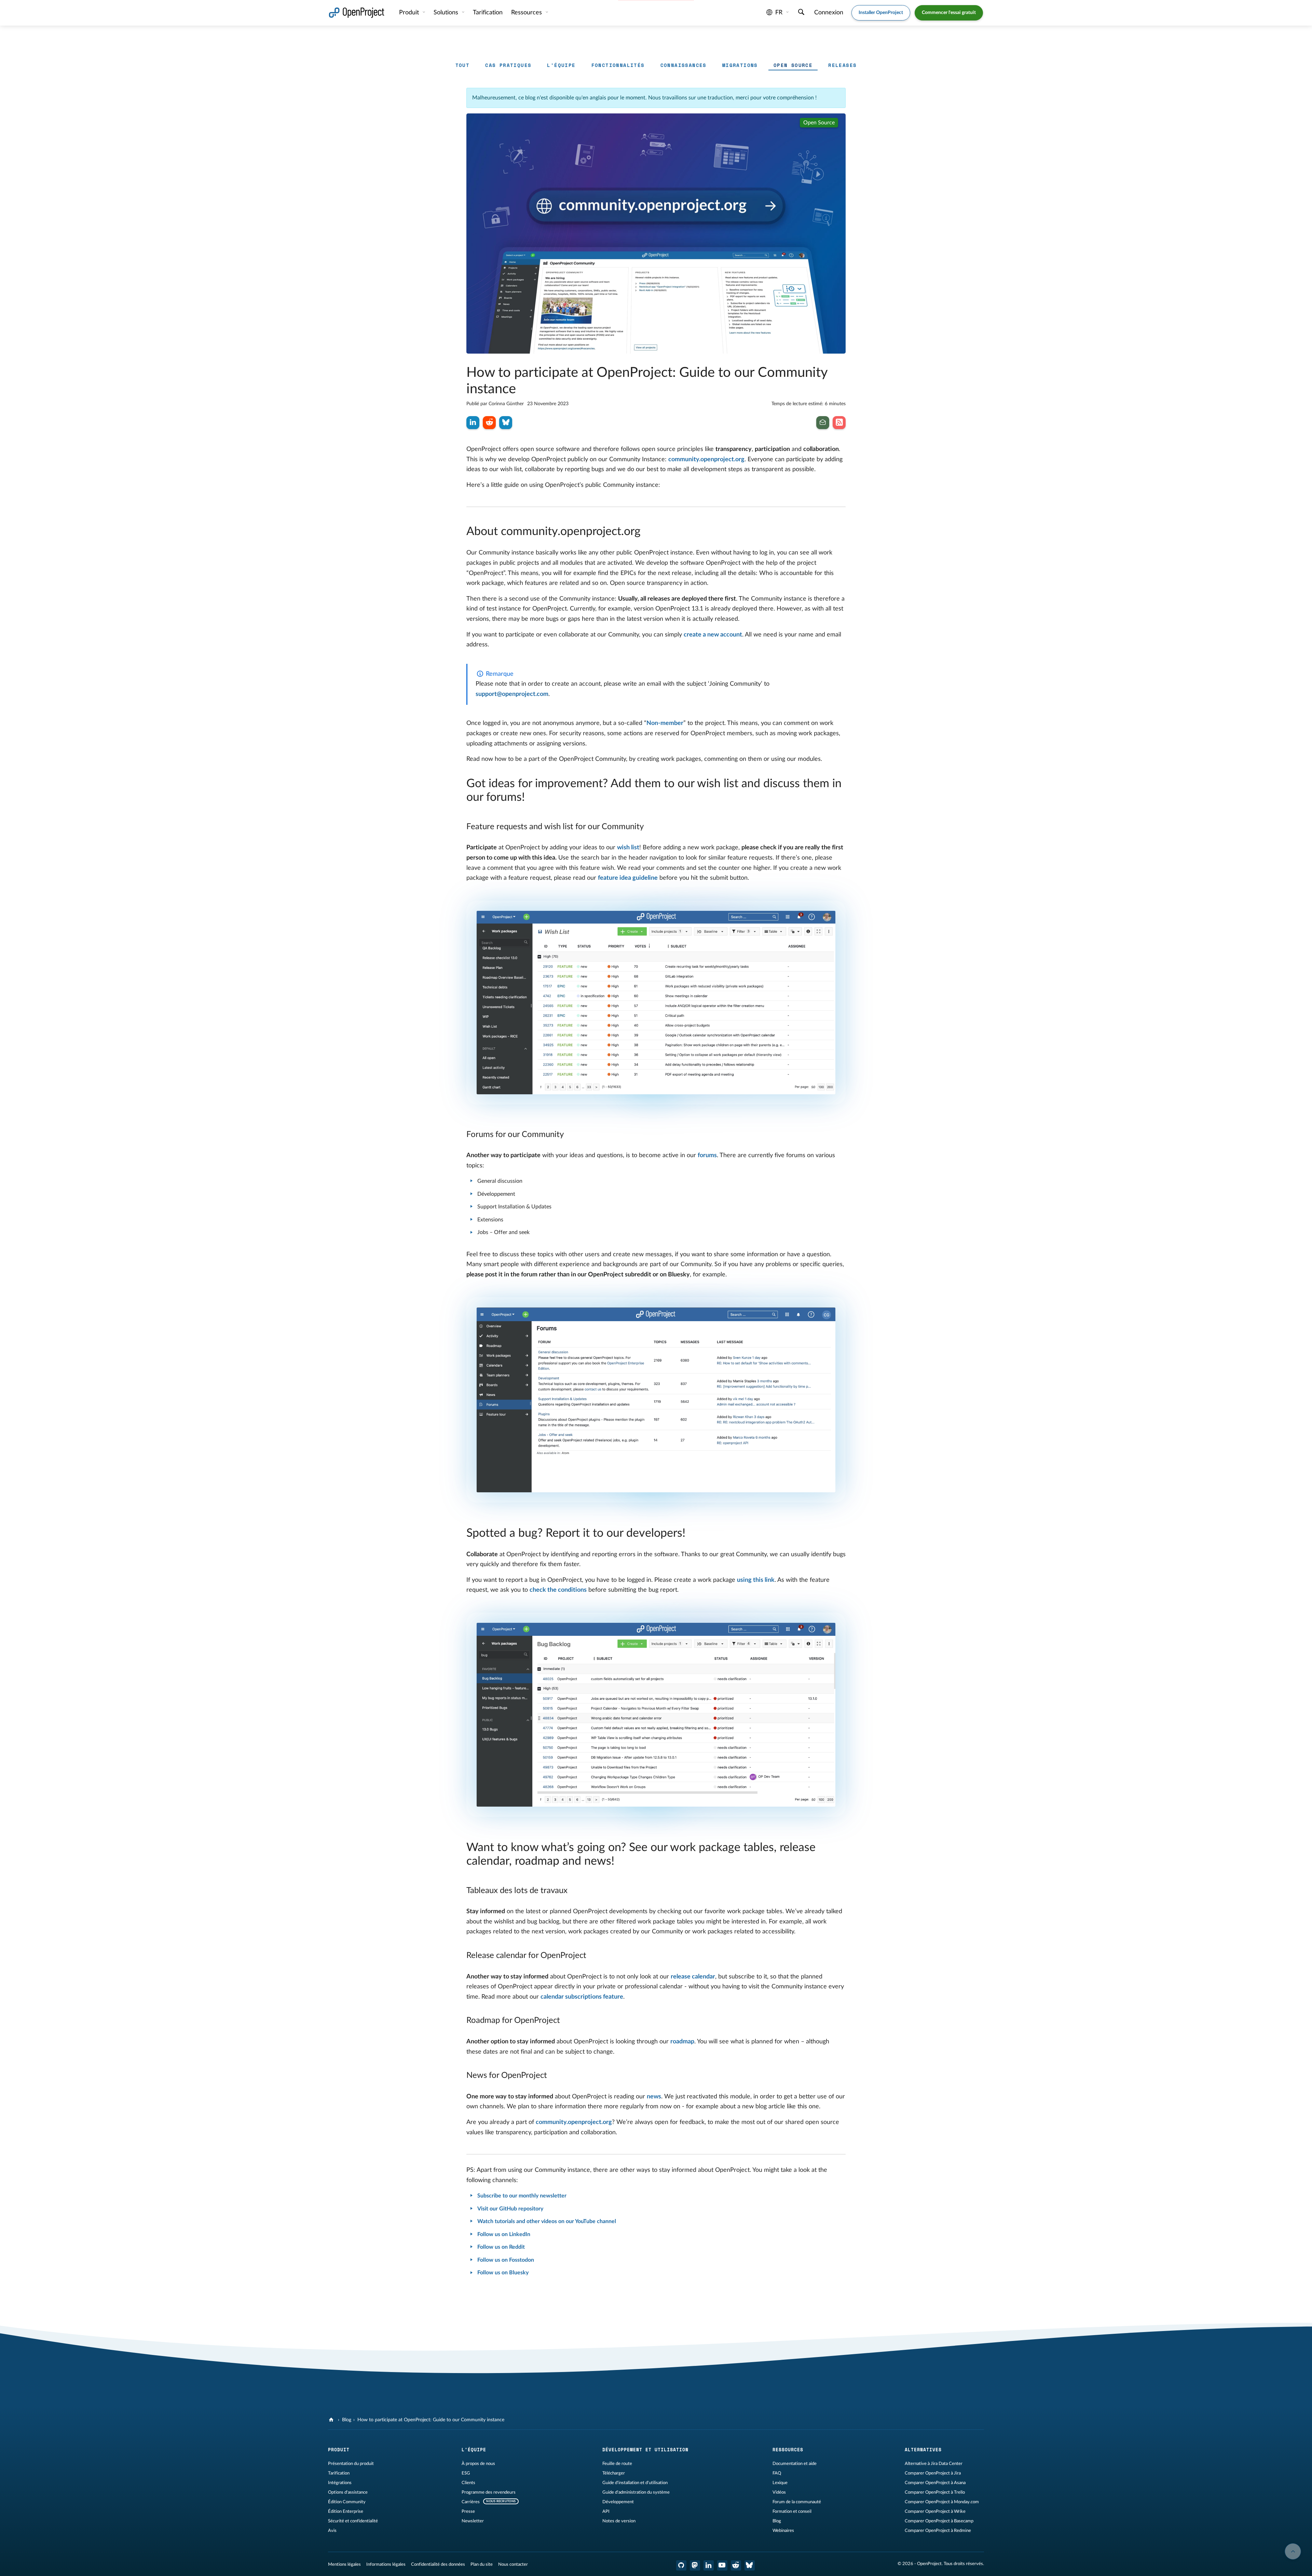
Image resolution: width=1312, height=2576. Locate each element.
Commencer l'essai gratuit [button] (949, 13)
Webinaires (783, 2531)
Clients (468, 2483)
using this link (756, 1580)
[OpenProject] (332, 2420)
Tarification (339, 2473)
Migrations (740, 65)
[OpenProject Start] (357, 13)
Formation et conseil (792, 2511)
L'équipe (561, 65)
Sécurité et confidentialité (353, 2521)
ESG (466, 2473)
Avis (332, 2531)
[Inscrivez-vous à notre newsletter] (823, 423)
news (654, 2097)
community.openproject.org (706, 460)
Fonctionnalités (618, 65)
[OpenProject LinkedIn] (709, 2565)
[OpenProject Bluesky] (750, 2565)
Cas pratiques (508, 65)
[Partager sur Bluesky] (506, 423)
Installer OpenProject (881, 13)
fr (779, 13)
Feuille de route (617, 2464)
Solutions (447, 13)
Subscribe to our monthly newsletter (522, 2196)
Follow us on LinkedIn (504, 2234)
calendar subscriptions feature (582, 1997)
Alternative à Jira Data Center (934, 2464)
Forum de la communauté (797, 2502)
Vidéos (779, 2492)
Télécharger (614, 2473)
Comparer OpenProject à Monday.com (942, 2502)
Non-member (665, 723)
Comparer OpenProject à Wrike (935, 2511)
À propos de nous (478, 2464)
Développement (618, 2502)
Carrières (471, 2502)
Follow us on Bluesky (503, 2273)
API (606, 2511)
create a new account (713, 635)
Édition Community (347, 2502)
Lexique (780, 2483)
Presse (468, 2511)
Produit (410, 13)
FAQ (777, 2473)
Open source (793, 65)
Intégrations (340, 2483)
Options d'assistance (348, 2492)
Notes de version (619, 2521)
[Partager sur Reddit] (489, 423)
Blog (347, 2420)
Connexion (829, 13)
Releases (842, 65)
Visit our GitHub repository (510, 2209)
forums (707, 1155)
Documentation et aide (795, 2464)
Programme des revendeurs (489, 2492)
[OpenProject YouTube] (722, 2565)
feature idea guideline (628, 878)
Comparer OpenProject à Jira (933, 2473)
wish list (628, 848)
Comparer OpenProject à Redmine (938, 2531)
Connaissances (684, 65)
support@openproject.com (512, 694)
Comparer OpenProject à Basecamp (939, 2521)
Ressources (527, 13)
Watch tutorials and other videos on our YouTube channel (547, 2221)
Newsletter (473, 2521)
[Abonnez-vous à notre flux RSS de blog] (839, 423)
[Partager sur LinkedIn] (473, 423)
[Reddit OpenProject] (736, 2565)
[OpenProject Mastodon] (695, 2565)
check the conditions (558, 1590)
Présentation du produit (351, 2464)
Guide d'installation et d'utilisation (635, 2483)
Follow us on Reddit (501, 2247)
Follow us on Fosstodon (506, 2260)
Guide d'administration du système (636, 2492)
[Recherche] (801, 13)
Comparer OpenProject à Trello (935, 2492)
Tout (463, 65)
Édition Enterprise (346, 2511)
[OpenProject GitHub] (681, 2565)
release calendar (693, 1977)
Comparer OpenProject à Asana (935, 2483)
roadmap (682, 2042)
